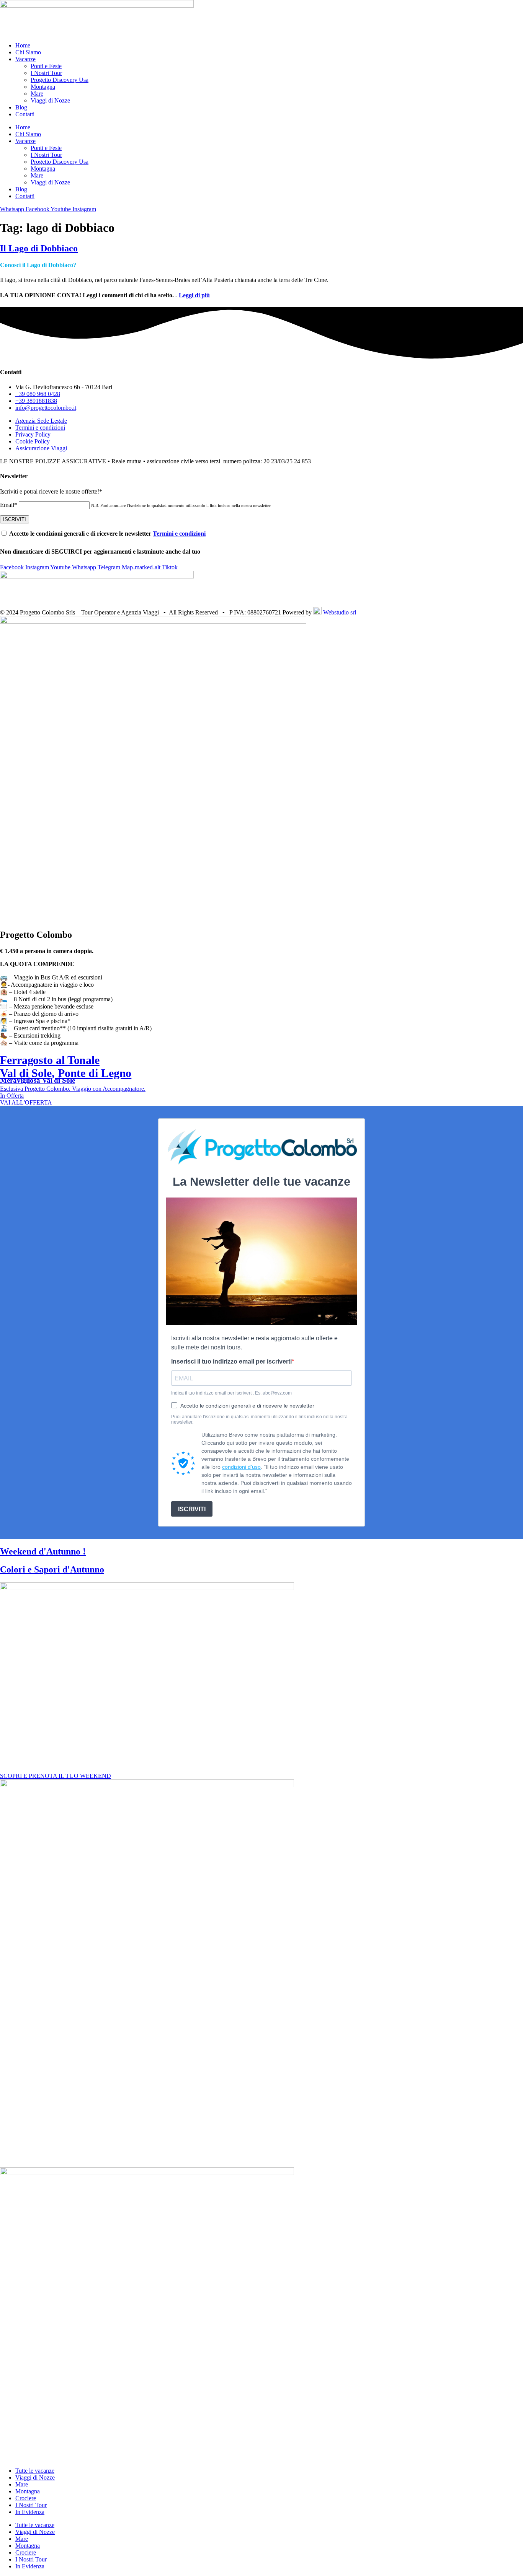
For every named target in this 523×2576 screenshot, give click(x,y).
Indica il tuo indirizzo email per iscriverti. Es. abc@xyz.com (231, 1393)
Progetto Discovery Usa (60, 80)
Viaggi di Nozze (50, 100)
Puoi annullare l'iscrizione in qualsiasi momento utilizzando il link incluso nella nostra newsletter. (259, 1419)
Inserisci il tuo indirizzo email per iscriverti (231, 1361)
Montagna (43, 87)
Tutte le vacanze (35, 2471)
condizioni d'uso (241, 1467)
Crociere (26, 2498)
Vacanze (25, 59)
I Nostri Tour (46, 73)
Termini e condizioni (179, 534)
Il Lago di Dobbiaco (39, 248)
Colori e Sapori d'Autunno (52, 1569)
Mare (37, 94)
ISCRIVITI (192, 1509)
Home (23, 45)
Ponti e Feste (46, 66)
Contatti (25, 114)
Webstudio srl (339, 612)
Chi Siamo (28, 52)
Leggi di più (194, 295)
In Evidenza (30, 2512)
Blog (21, 107)
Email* (9, 505)
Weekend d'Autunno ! (43, 1551)
